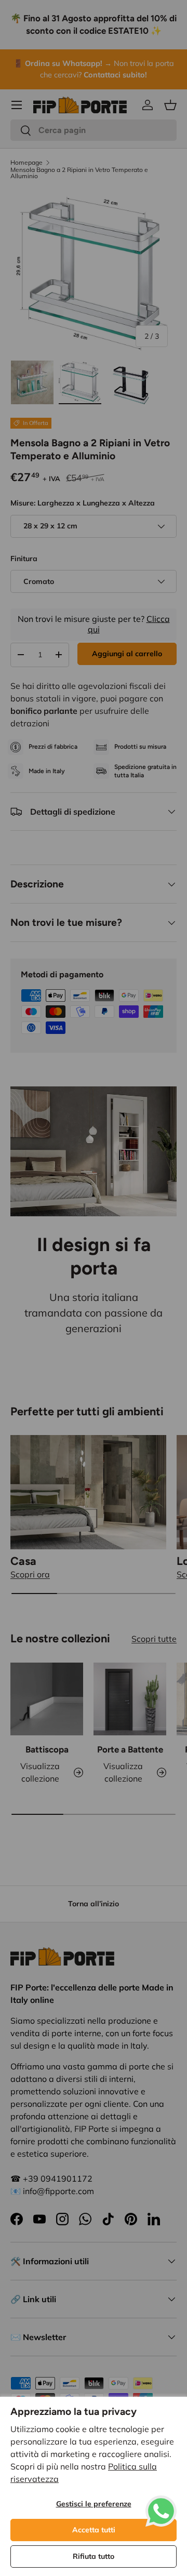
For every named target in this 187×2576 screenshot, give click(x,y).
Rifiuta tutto (94, 2556)
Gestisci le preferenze (94, 2504)
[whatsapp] (161, 2502)
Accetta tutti (94, 2530)
